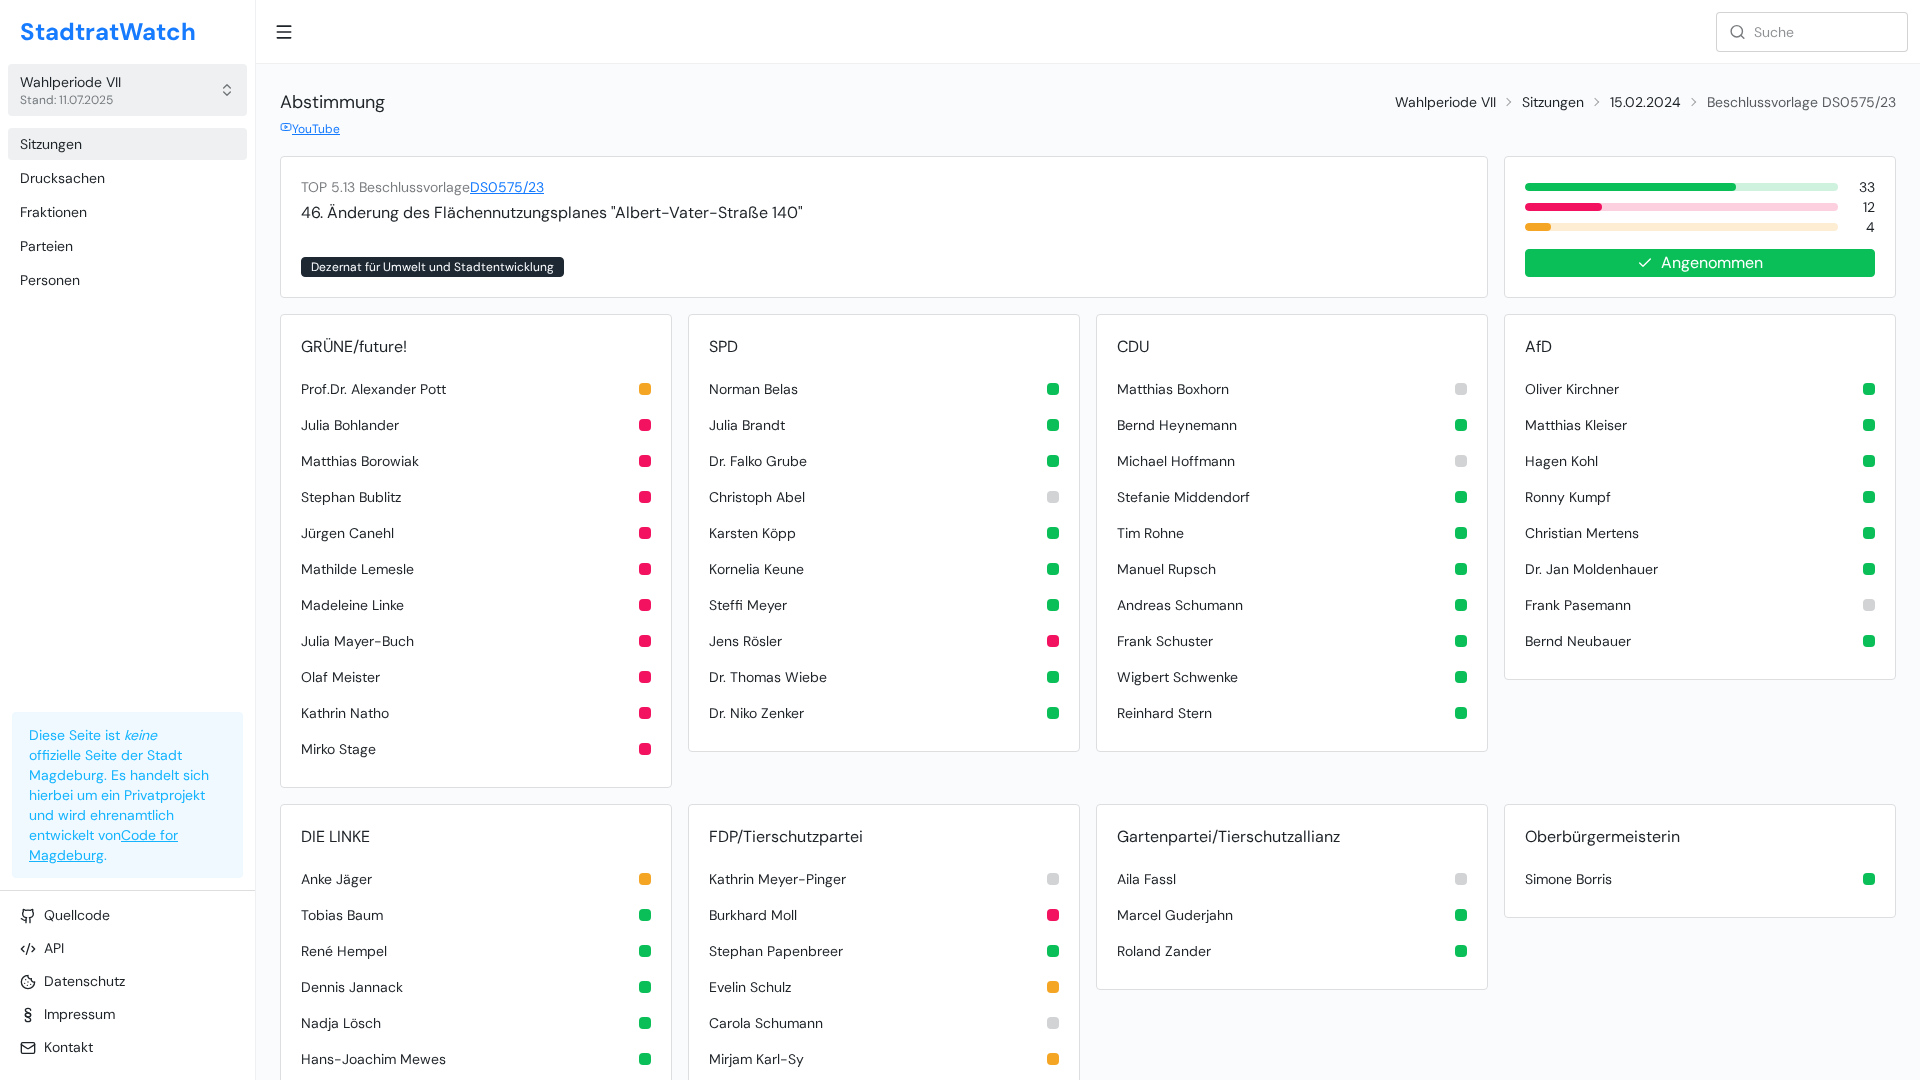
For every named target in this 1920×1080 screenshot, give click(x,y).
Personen (50, 280)
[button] (127, 90)
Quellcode (77, 915)
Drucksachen (62, 178)
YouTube (316, 129)
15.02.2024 (1645, 102)
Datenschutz (84, 981)
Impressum (79, 1014)
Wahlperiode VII (1445, 102)
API (54, 948)
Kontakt (68, 1047)
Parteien (46, 246)
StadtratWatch (108, 31)
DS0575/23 (507, 187)
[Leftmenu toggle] (284, 32)
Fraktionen (53, 212)
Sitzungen (51, 144)
